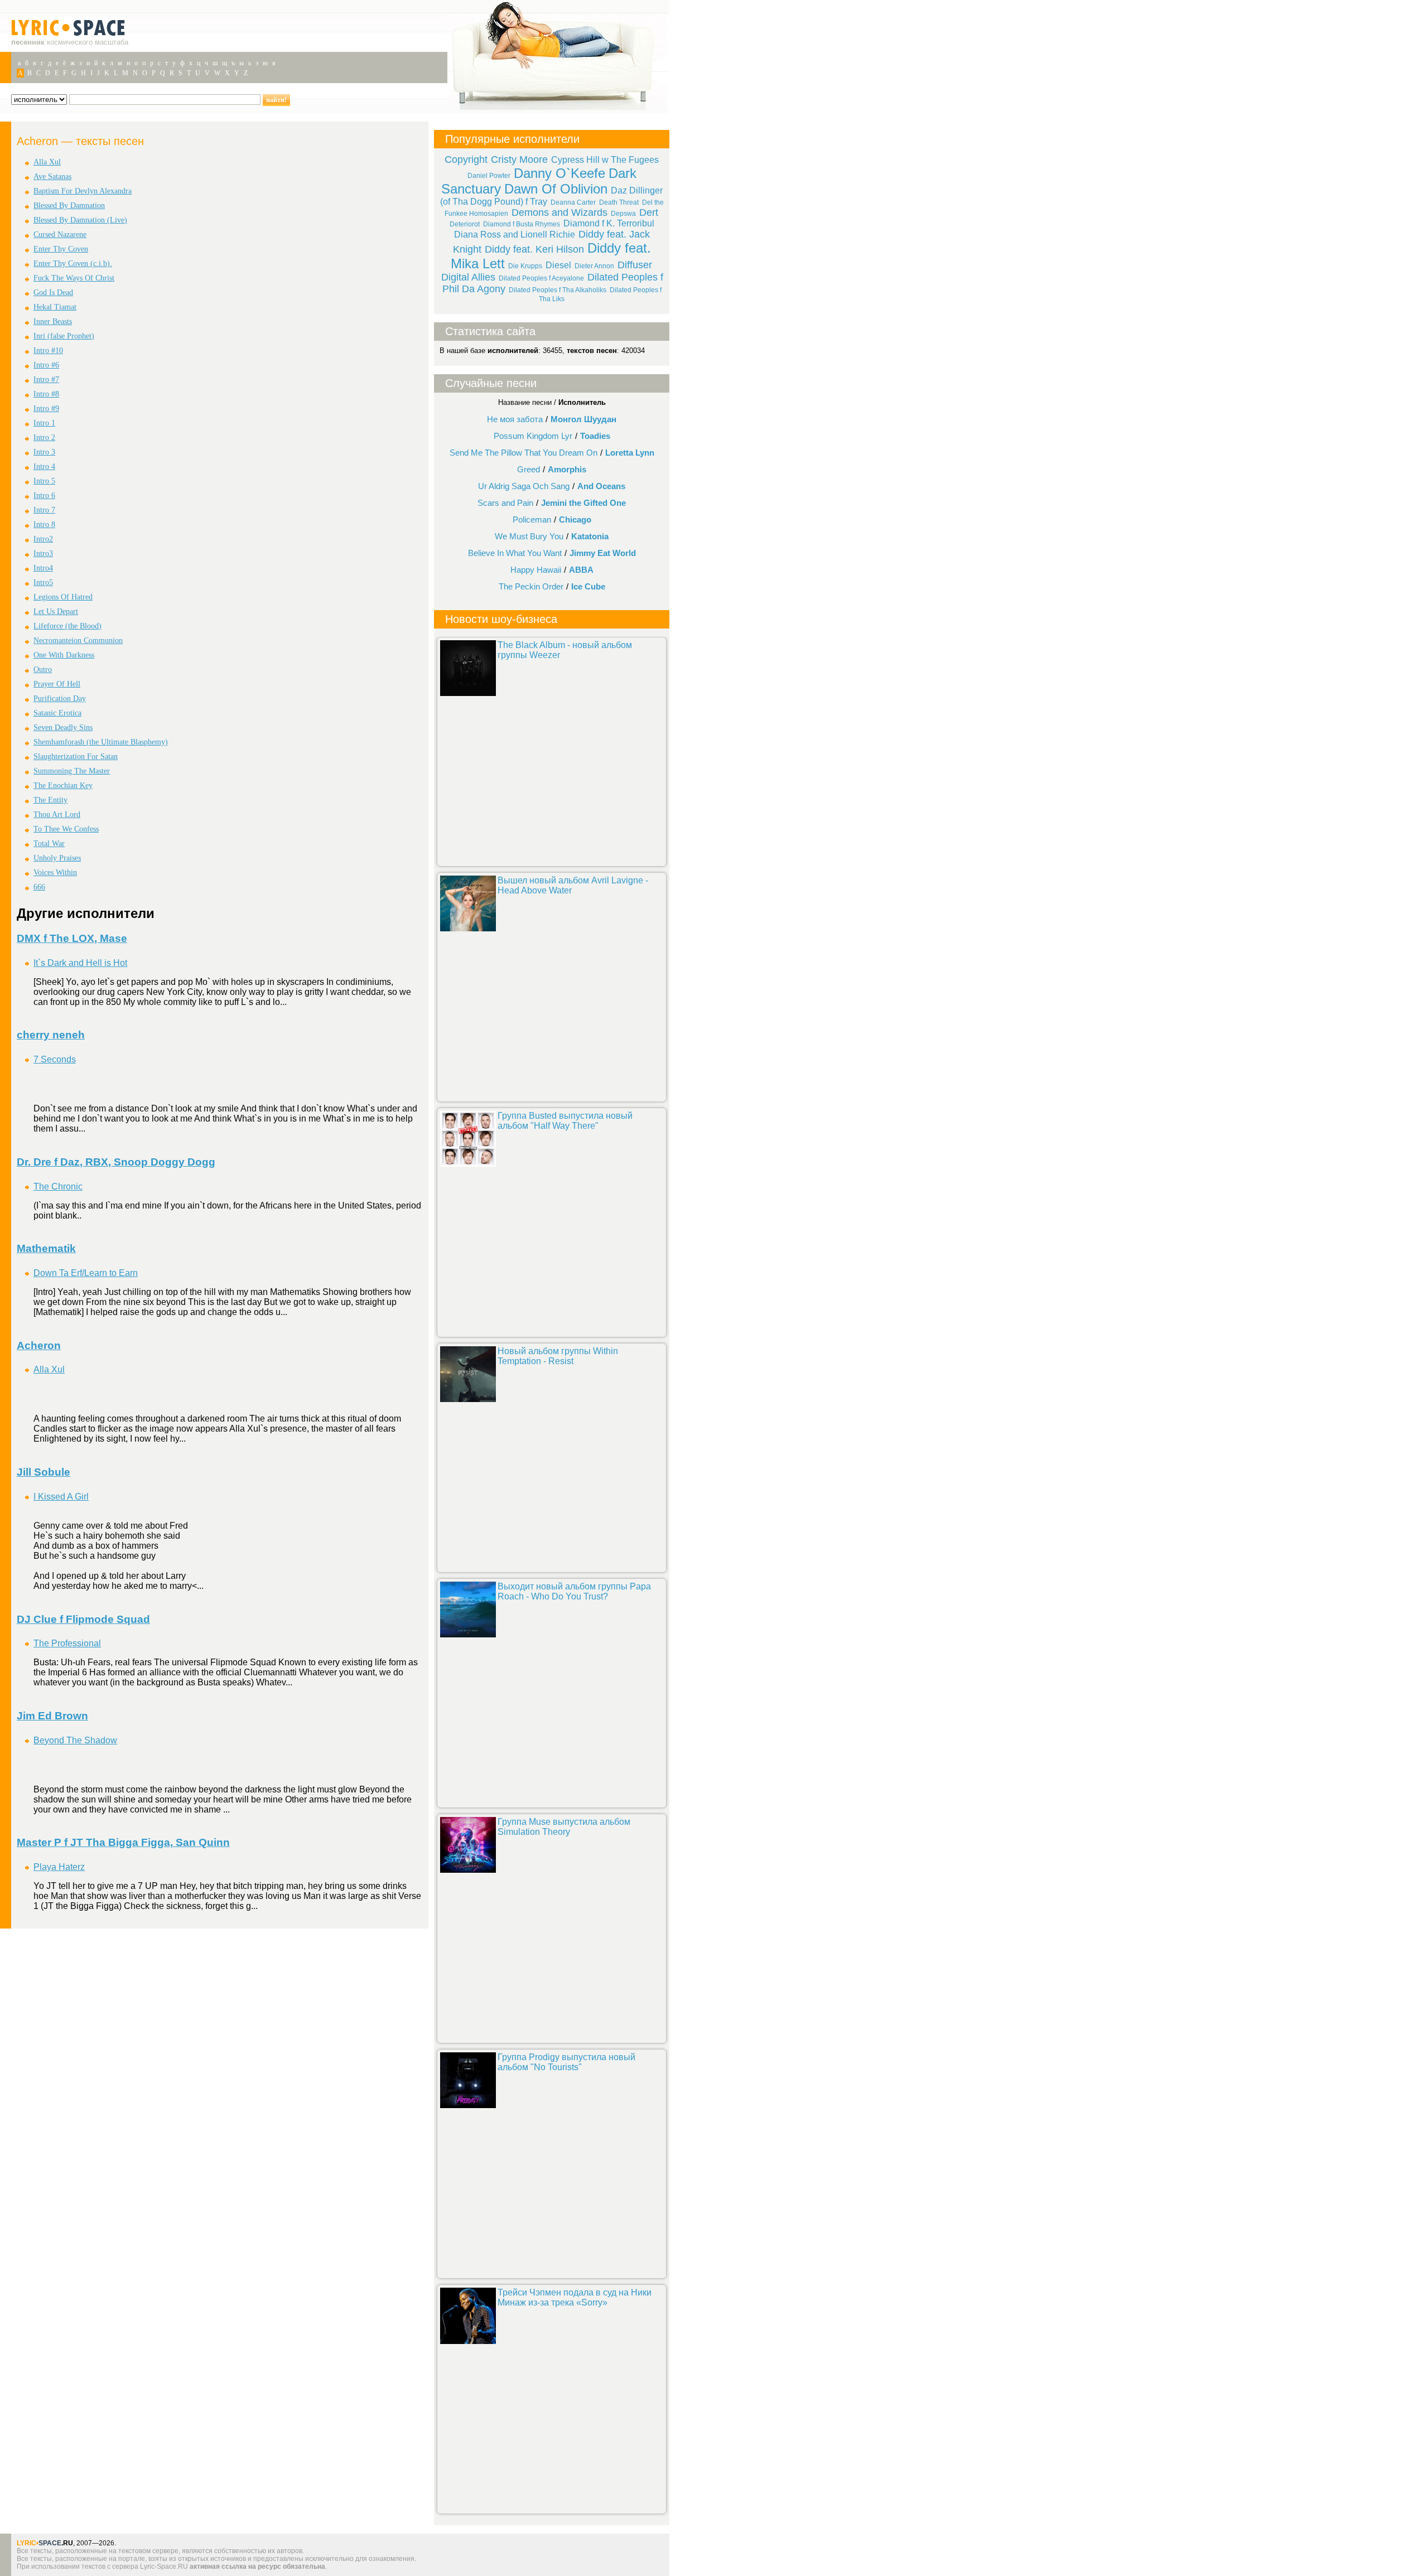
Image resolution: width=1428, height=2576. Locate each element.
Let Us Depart (56, 612)
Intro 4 (44, 467)
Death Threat (619, 202)
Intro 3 (44, 452)
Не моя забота (515, 419)
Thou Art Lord (57, 815)
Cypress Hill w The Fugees (605, 160)
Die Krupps (525, 266)
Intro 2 (44, 438)
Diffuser (635, 265)
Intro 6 (44, 496)
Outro (43, 670)
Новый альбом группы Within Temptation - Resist (558, 1356)
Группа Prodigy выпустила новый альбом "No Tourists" (566, 2062)
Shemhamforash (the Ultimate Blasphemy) (101, 742)
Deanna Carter (573, 202)
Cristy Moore (519, 160)
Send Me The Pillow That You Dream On (524, 453)
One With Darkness (64, 655)
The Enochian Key (63, 786)
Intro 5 (44, 481)
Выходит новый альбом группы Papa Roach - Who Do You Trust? (574, 1591)
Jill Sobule (44, 1472)
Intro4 (43, 568)
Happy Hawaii (536, 570)
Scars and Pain (505, 503)
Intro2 (43, 539)
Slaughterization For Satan (76, 757)
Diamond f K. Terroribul (609, 223)
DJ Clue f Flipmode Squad (83, 1619)
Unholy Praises (57, 858)
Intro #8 (46, 394)
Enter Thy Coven (61, 249)
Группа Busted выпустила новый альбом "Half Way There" (565, 1121)
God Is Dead (53, 293)
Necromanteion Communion (78, 641)
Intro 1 (44, 423)
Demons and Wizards (559, 212)
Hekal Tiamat (55, 307)
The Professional (67, 1643)
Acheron (39, 1345)
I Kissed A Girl (61, 1497)
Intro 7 (44, 510)
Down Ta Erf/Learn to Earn (86, 1273)
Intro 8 (44, 525)
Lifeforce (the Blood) (67, 626)
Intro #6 (46, 365)
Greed (529, 469)
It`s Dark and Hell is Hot (80, 963)
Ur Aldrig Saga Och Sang (524, 486)
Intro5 (43, 583)
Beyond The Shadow (75, 1740)
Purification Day (60, 699)
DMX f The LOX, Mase (72, 938)
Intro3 (43, 554)
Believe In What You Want (515, 553)
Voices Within (55, 873)
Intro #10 (48, 351)
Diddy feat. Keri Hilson (534, 249)
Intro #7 (46, 380)
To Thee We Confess (66, 829)
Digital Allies (468, 277)
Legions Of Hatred (63, 597)
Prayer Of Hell (57, 684)
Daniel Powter (489, 176)
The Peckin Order (531, 586)
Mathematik (46, 1248)
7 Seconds (55, 1059)
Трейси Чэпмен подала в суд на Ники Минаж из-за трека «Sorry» (575, 2297)
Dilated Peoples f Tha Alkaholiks (558, 290)
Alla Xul (47, 162)
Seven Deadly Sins (63, 728)
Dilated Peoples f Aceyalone (541, 278)
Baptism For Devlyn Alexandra (83, 191)
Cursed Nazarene (60, 235)
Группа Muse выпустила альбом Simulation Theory (564, 1827)
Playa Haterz (59, 1867)
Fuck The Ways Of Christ (74, 278)
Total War (49, 844)
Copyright (466, 160)
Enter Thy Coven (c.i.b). (73, 264)
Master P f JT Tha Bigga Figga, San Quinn (123, 1842)
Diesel (558, 265)
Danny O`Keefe (559, 173)
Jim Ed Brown (52, 1716)
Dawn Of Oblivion (556, 189)
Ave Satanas (52, 177)
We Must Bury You (529, 536)
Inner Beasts (53, 322)
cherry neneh (51, 1035)
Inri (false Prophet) (64, 336)
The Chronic (58, 1186)
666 (39, 887)
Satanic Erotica (57, 713)
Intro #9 (46, 409)
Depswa (623, 214)
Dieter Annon (594, 266)
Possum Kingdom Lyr (533, 436)
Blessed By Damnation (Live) (80, 220)
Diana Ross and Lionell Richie (515, 235)
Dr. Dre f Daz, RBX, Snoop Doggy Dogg (116, 1162)
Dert (649, 212)
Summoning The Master (72, 771)
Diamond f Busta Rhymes (522, 224)
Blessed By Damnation (69, 206)
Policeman (532, 519)
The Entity (50, 800)
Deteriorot (465, 224)
